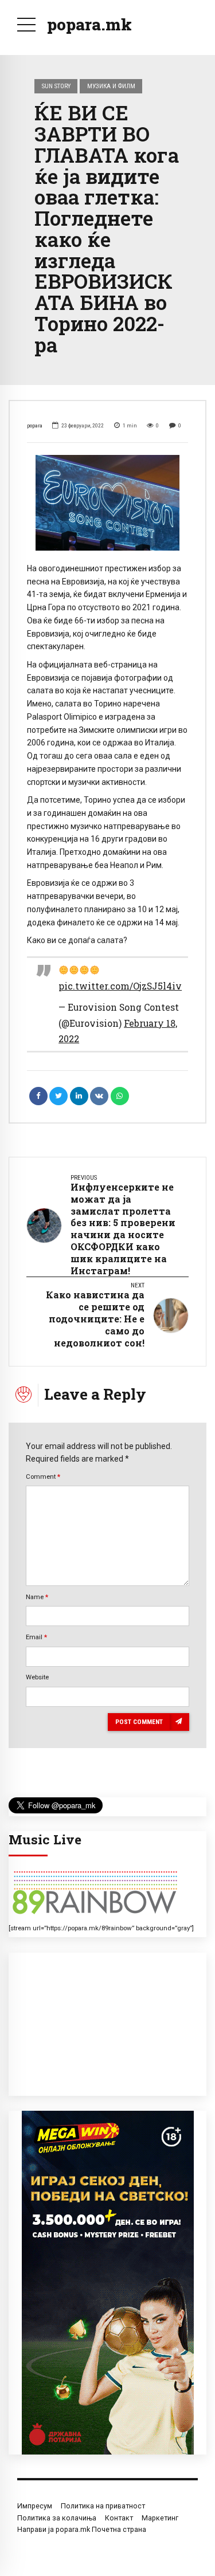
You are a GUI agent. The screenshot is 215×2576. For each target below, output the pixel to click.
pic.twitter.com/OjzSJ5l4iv (120, 986)
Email (36, 1637)
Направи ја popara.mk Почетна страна (82, 2529)
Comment (43, 1477)
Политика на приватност (103, 2506)
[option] (107, 503)
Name (37, 1597)
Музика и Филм (111, 86)
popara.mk (89, 24)
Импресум (35, 2506)
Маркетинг (160, 2518)
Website (37, 1677)
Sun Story (56, 86)
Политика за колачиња (57, 2518)
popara (35, 425)
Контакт (119, 2518)
